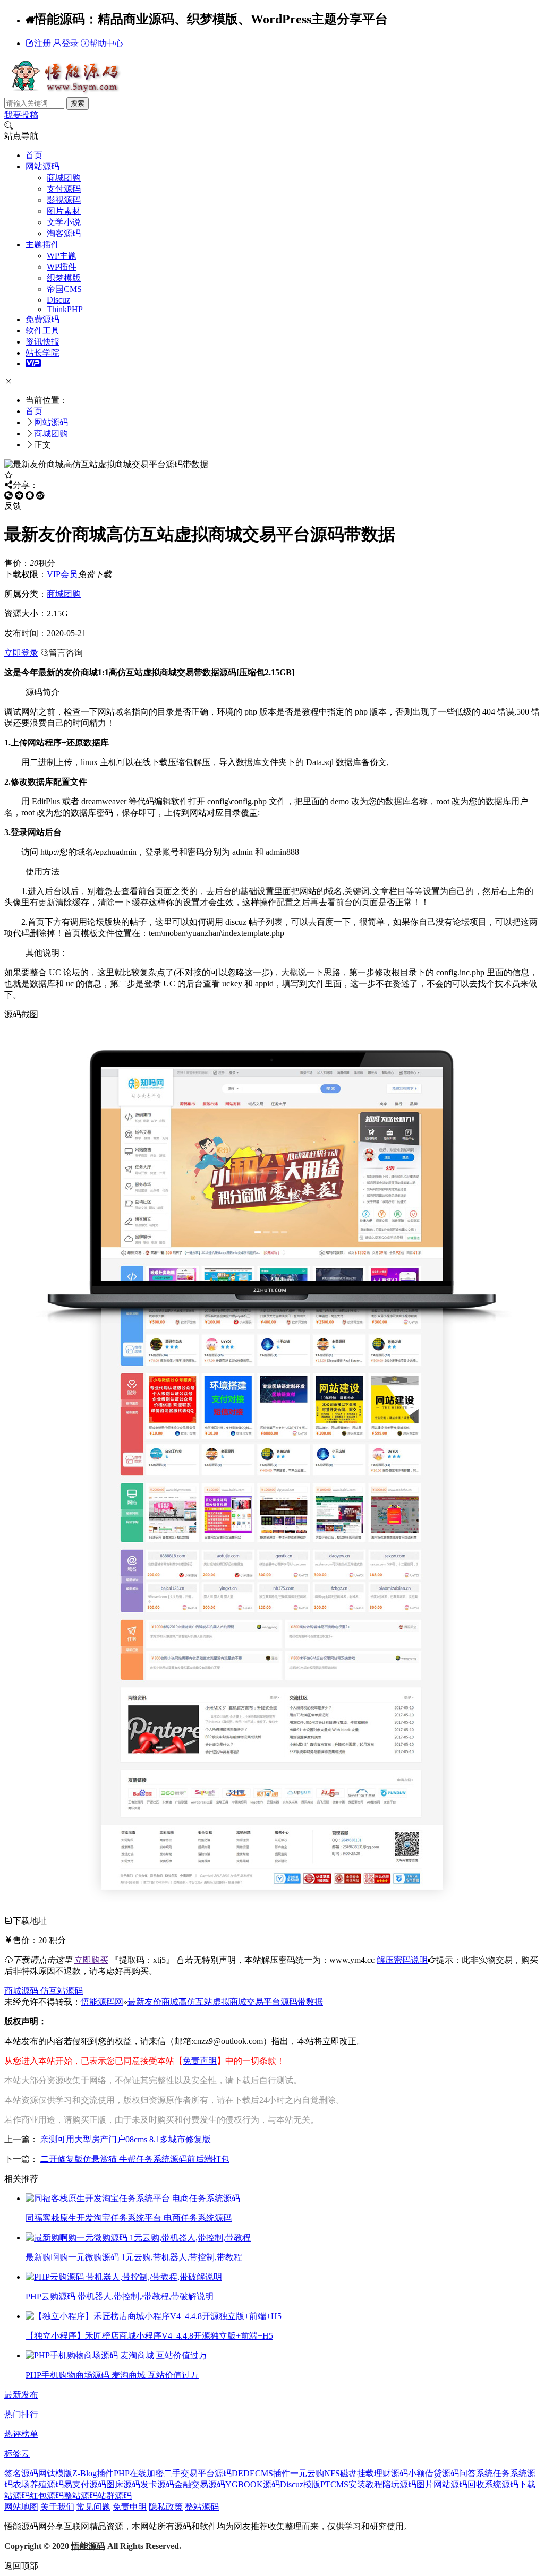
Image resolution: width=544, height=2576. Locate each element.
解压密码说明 (402, 1960)
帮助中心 (106, 43)
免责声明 (200, 2061)
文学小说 (64, 222)
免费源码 (42, 319)
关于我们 (57, 2507)
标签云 (17, 2454)
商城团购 (64, 178)
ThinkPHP (65, 309)
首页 (34, 155)
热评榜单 (21, 2434)
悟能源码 (88, 2546)
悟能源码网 (102, 2002)
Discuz (58, 300)
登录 (70, 43)
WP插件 (62, 267)
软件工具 (42, 330)
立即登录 (21, 653)
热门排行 (21, 2414)
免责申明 (130, 2507)
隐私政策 (166, 2507)
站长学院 (42, 353)
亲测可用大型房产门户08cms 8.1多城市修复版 (126, 2139)
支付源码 (64, 189)
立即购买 (91, 1960)
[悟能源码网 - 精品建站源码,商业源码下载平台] (64, 92)
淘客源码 (64, 233)
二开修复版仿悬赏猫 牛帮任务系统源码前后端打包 (135, 2159)
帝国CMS (64, 289)
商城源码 (22, 1991)
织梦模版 (64, 278)
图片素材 (64, 211)
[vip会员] (33, 363)
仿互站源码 (62, 1991)
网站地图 (21, 2507)
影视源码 (64, 200)
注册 (42, 43)
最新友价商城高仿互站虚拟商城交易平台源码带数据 (225, 2002)
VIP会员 (62, 574)
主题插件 (42, 244)
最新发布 (21, 2395)
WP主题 (62, 256)
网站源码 (42, 166)
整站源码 (202, 2507)
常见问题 (93, 2507)
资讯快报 (42, 342)
